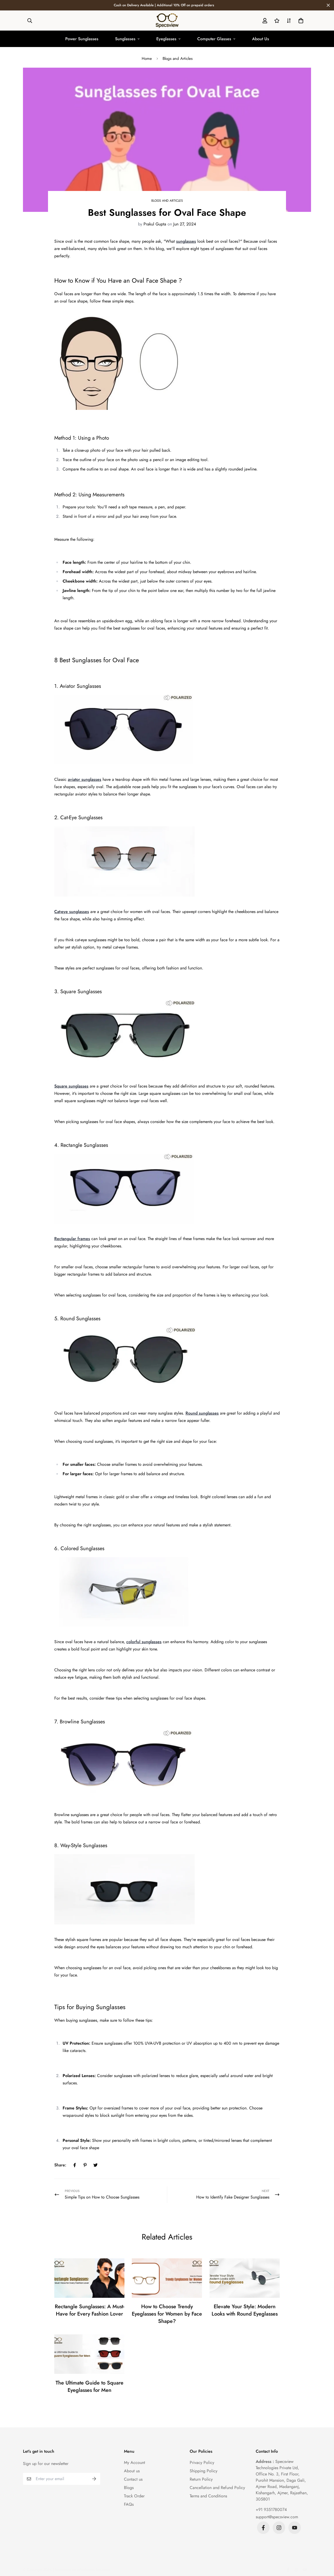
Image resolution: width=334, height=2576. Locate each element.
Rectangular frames (72, 1239)
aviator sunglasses (85, 779)
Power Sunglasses (82, 39)
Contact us (133, 2479)
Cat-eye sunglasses (72, 912)
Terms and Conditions (208, 2496)
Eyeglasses (166, 39)
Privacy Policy (202, 2462)
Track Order (134, 2496)
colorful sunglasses (144, 1642)
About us (132, 2471)
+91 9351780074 (271, 2510)
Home (147, 59)
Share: (60, 2165)
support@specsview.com (277, 2517)
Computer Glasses (214, 39)
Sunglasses (125, 39)
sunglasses (186, 241)
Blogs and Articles (178, 59)
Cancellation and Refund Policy (217, 2488)
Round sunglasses (202, 1413)
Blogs (129, 2488)
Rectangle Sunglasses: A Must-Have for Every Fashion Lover (90, 2310)
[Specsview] (167, 21)
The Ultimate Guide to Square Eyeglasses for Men (90, 2386)
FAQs (129, 2504)
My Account (135, 2462)
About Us (261, 39)
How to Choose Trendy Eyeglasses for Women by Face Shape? (167, 2314)
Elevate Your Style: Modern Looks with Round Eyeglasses (245, 2310)
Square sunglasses (71, 1086)
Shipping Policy (204, 2471)
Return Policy (201, 2479)
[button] (300, 21)
